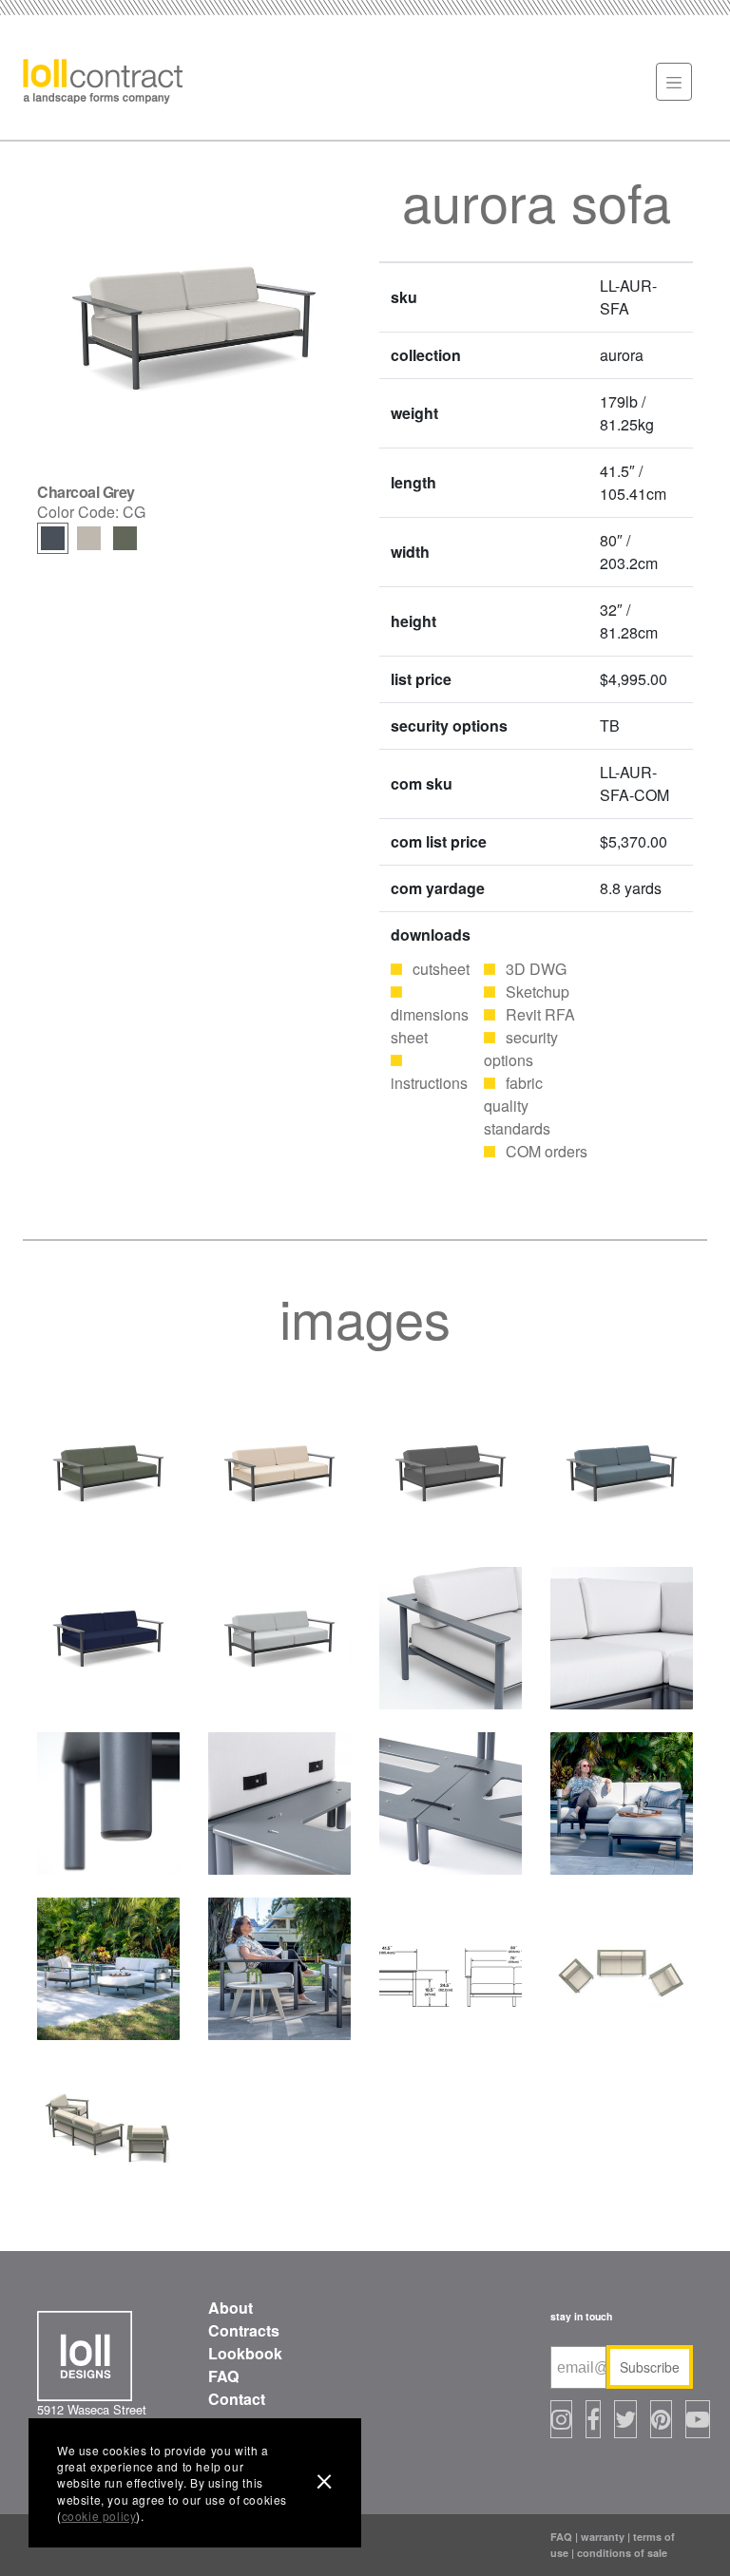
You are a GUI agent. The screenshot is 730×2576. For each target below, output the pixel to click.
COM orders (547, 1151)
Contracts (244, 2330)
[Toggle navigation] (674, 82)
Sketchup (538, 992)
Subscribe (650, 2367)
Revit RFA (540, 1014)
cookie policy (99, 2516)
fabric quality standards (517, 1106)
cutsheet (441, 969)
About (231, 2308)
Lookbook (245, 2353)
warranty (603, 2537)
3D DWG (536, 969)
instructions (429, 1083)
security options (521, 1049)
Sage (125, 538)
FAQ (223, 2376)
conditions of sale (622, 2553)
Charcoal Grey (53, 538)
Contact (237, 2399)
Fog (89, 538)
